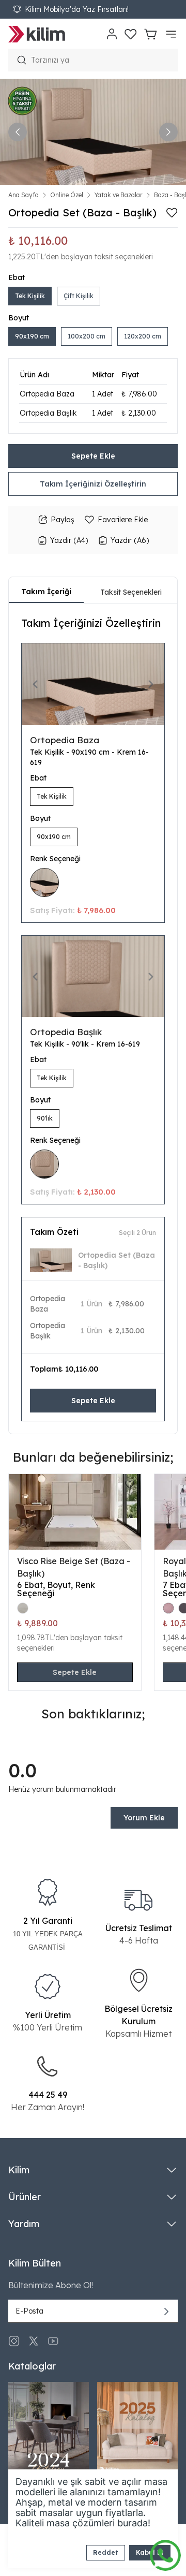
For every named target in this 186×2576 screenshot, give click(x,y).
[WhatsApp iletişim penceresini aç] (165, 2553)
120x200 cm (143, 336)
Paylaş (63, 520)
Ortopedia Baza (65, 740)
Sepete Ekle (93, 456)
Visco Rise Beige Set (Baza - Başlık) (74, 1567)
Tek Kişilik (30, 296)
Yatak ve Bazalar (119, 195)
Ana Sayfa (24, 195)
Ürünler (25, 2197)
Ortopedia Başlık (66, 1032)
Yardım (24, 2224)
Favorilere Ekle (122, 520)
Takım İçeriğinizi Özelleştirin (93, 484)
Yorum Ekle (144, 1818)
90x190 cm (32, 336)
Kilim (19, 2170)
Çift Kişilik (79, 296)
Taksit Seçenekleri (131, 592)
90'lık (45, 1118)
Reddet (106, 2552)
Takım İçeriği (46, 592)
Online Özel (67, 195)
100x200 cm (87, 336)
